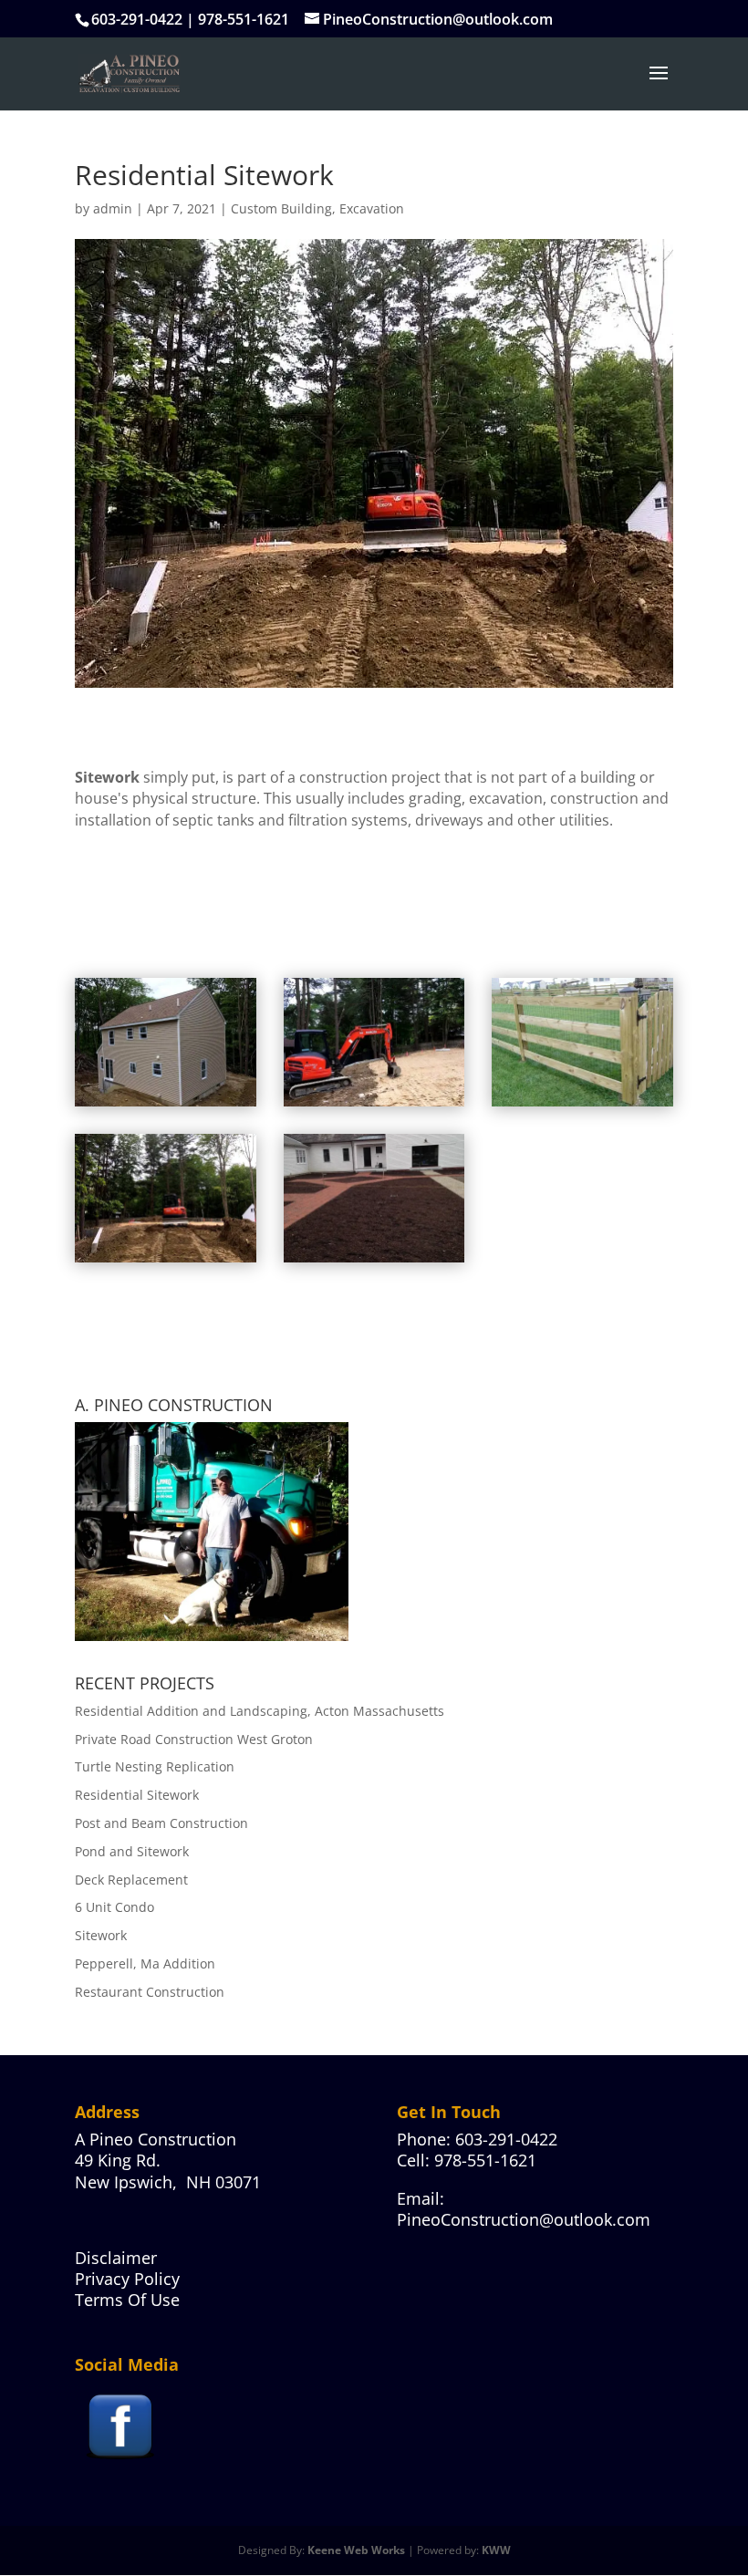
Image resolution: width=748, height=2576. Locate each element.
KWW (496, 2550)
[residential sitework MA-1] (166, 1262)
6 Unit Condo (114, 1907)
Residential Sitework (137, 1795)
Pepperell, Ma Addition (145, 1963)
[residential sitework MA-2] (374, 1106)
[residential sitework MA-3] (166, 1106)
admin (113, 208)
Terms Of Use (127, 2300)
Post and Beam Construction (161, 1823)
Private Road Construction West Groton (194, 1739)
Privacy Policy (127, 2279)
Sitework (101, 1935)
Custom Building (281, 208)
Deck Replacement (131, 1880)
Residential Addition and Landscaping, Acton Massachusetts (260, 1711)
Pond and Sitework (132, 1851)
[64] (374, 1262)
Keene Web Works (356, 2550)
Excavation (372, 208)
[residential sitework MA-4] (582, 1106)
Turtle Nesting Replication (155, 1766)
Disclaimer (116, 2258)
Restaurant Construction (150, 1992)
